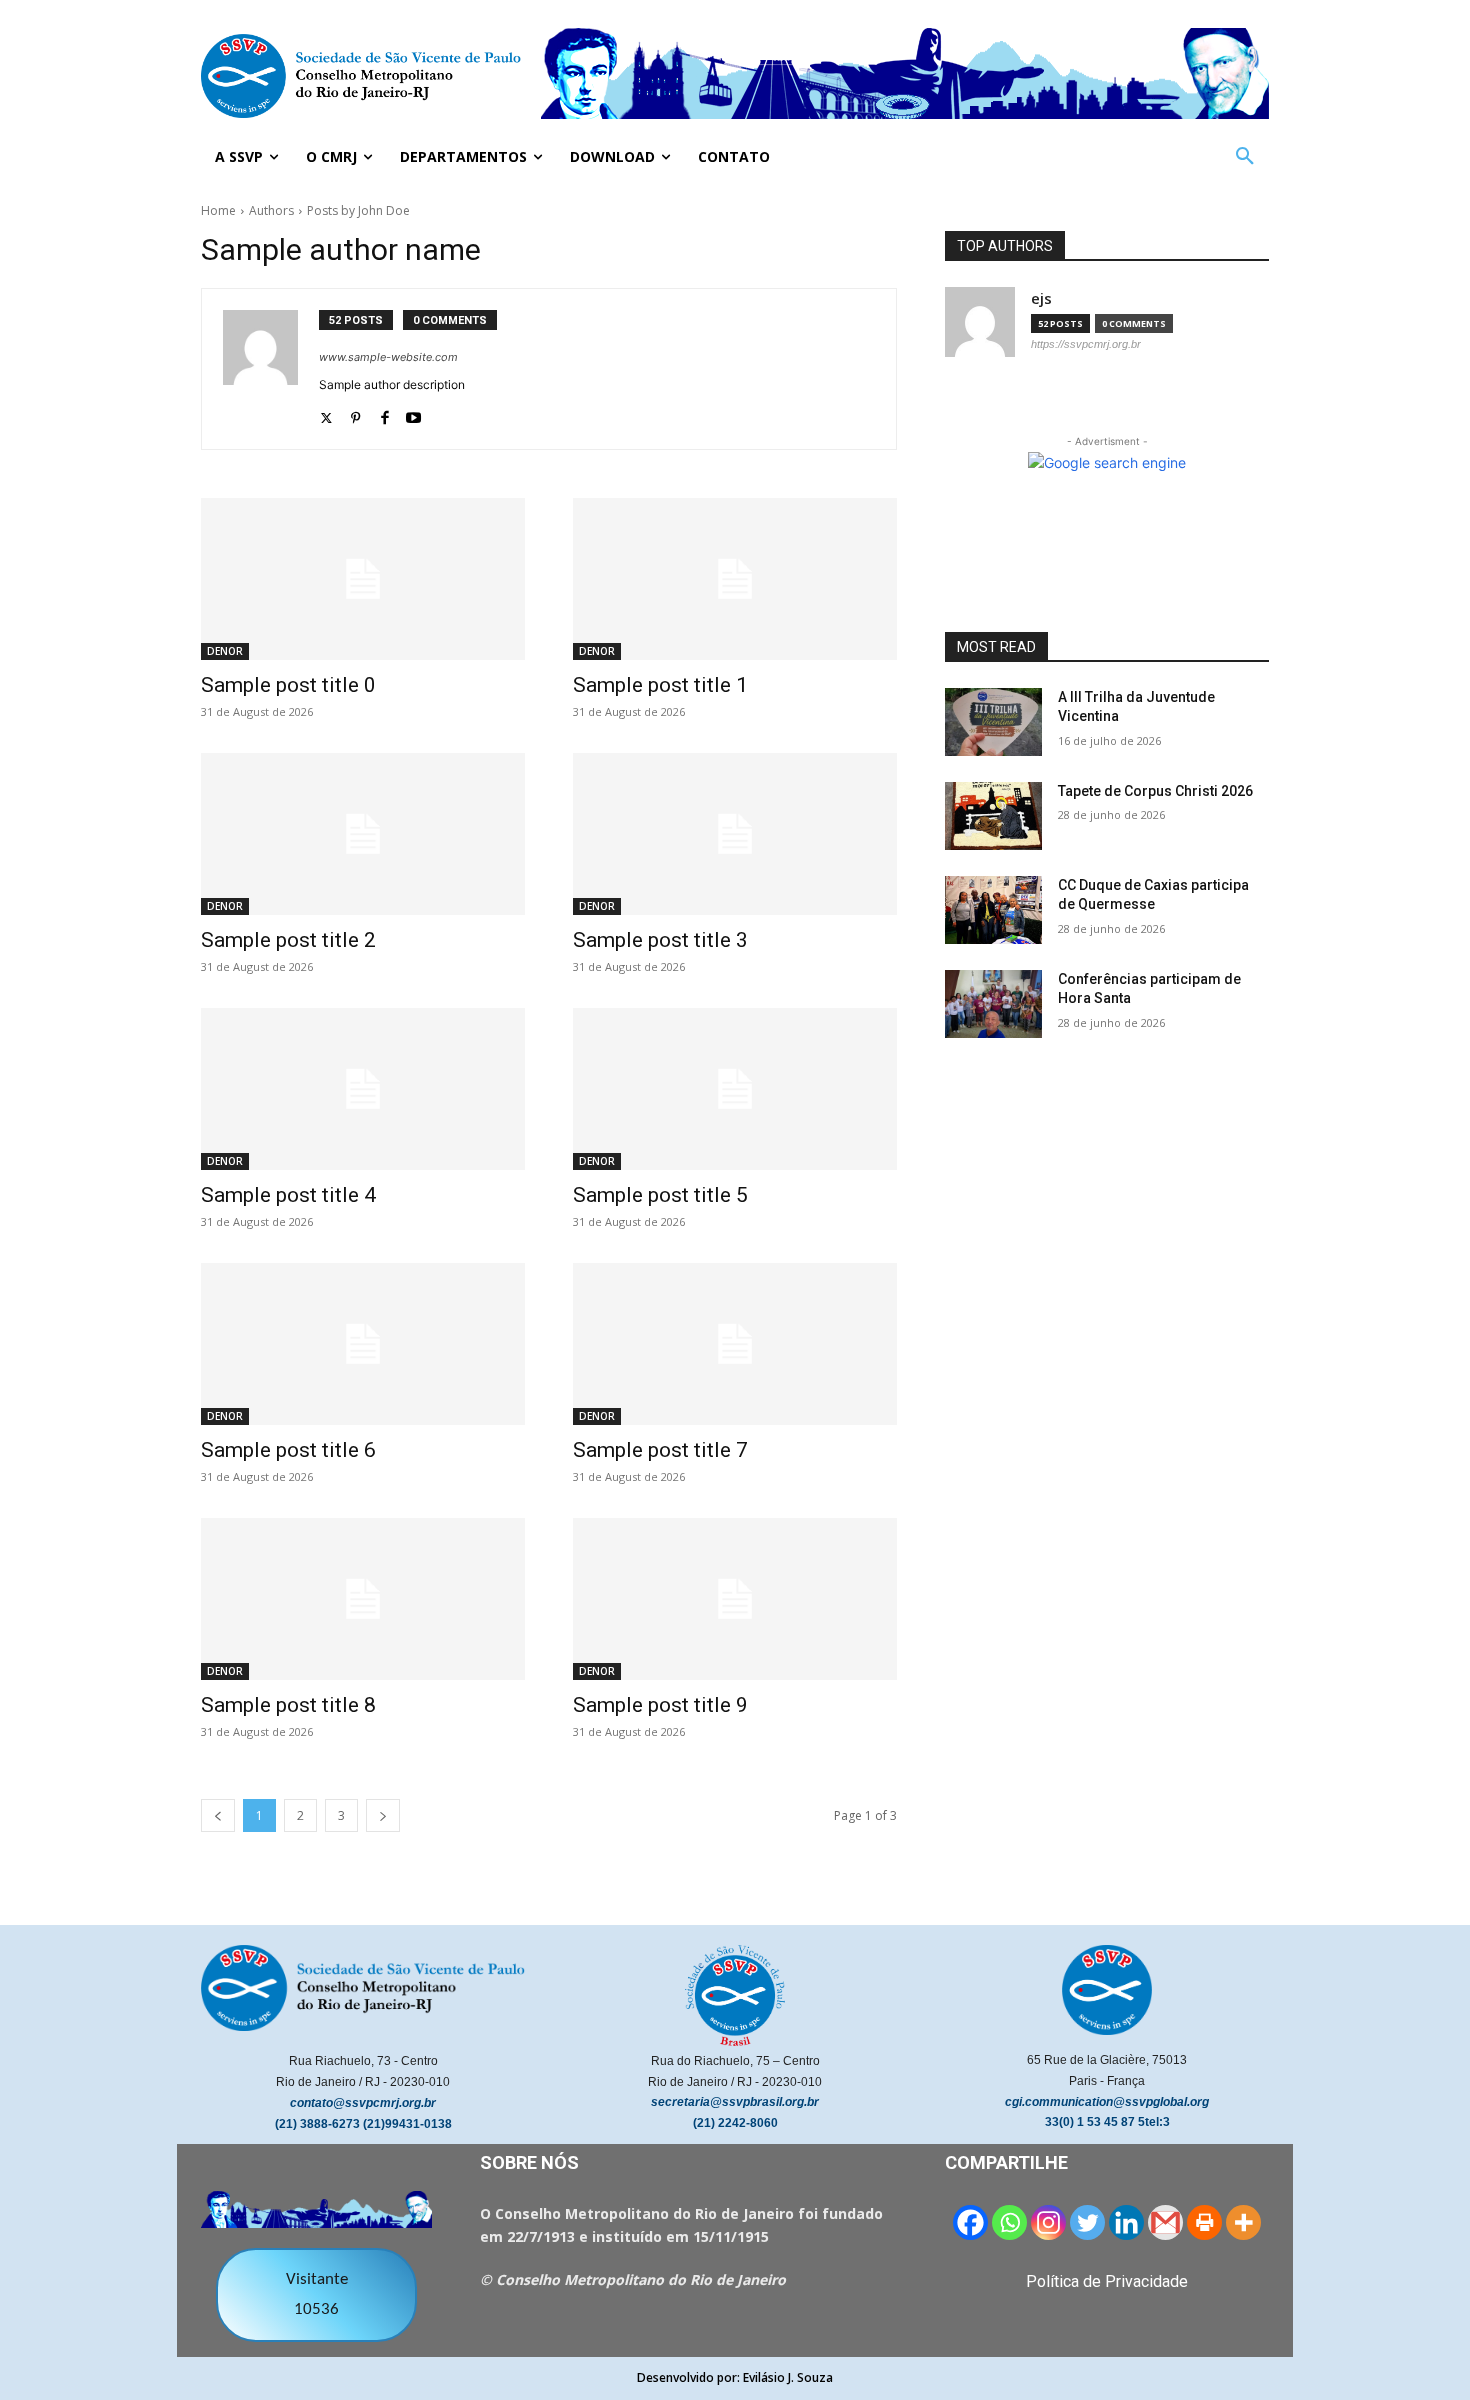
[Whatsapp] (1009, 2222)
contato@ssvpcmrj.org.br (363, 2103)
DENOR (225, 651)
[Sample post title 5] (735, 1089)
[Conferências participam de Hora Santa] (993, 1004)
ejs (1041, 298)
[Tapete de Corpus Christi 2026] (993, 816)
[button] (1245, 157)
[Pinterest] (355, 413)
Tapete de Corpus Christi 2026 (1155, 791)
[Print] (1204, 2222)
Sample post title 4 (288, 1195)
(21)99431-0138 (407, 2124)
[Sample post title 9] (735, 1599)
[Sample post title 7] (735, 1344)
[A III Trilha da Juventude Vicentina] (993, 722)
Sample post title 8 (288, 1705)
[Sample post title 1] (735, 579)
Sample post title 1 (660, 685)
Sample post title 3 (660, 940)
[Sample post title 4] (363, 1089)
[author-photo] (271, 369)
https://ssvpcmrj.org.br (1086, 344)
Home (218, 210)
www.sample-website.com (388, 357)
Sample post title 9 (660, 1705)
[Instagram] (1048, 2222)
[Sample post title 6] (363, 1344)
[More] (1243, 2222)
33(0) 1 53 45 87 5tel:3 (1107, 2122)
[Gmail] (1165, 2222)
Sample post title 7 (660, 1450)
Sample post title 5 (660, 1195)
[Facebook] (384, 413)
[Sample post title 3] (735, 834)
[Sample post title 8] (363, 1599)
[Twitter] (326, 413)
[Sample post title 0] (363, 579)
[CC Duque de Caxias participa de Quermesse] (993, 910)
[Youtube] (413, 413)
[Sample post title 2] (363, 834)
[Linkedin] (1126, 2222)
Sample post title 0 (288, 685)
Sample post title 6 (288, 1450)
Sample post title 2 (288, 940)
